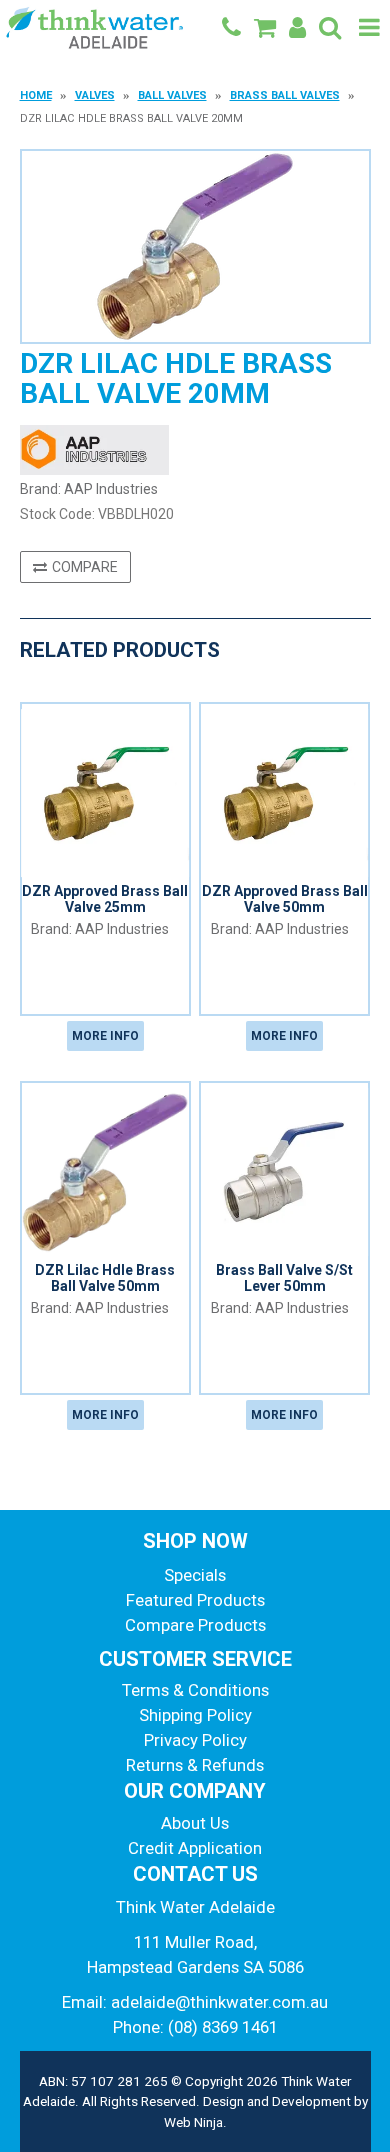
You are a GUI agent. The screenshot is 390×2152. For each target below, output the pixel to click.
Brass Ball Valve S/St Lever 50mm (284, 1277)
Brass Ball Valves (285, 95)
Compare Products (195, 1625)
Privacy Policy (195, 1740)
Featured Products (195, 1600)
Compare (85, 567)
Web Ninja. (195, 2122)
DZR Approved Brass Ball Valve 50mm (285, 898)
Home (36, 95)
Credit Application (195, 1848)
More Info (105, 1036)
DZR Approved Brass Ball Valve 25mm (105, 898)
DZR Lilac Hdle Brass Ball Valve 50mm (105, 1277)
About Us (195, 1823)
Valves (95, 95)
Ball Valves (172, 95)
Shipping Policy (195, 1715)
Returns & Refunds (195, 1765)
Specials (195, 1575)
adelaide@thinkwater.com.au (219, 2002)
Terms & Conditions (195, 1690)
